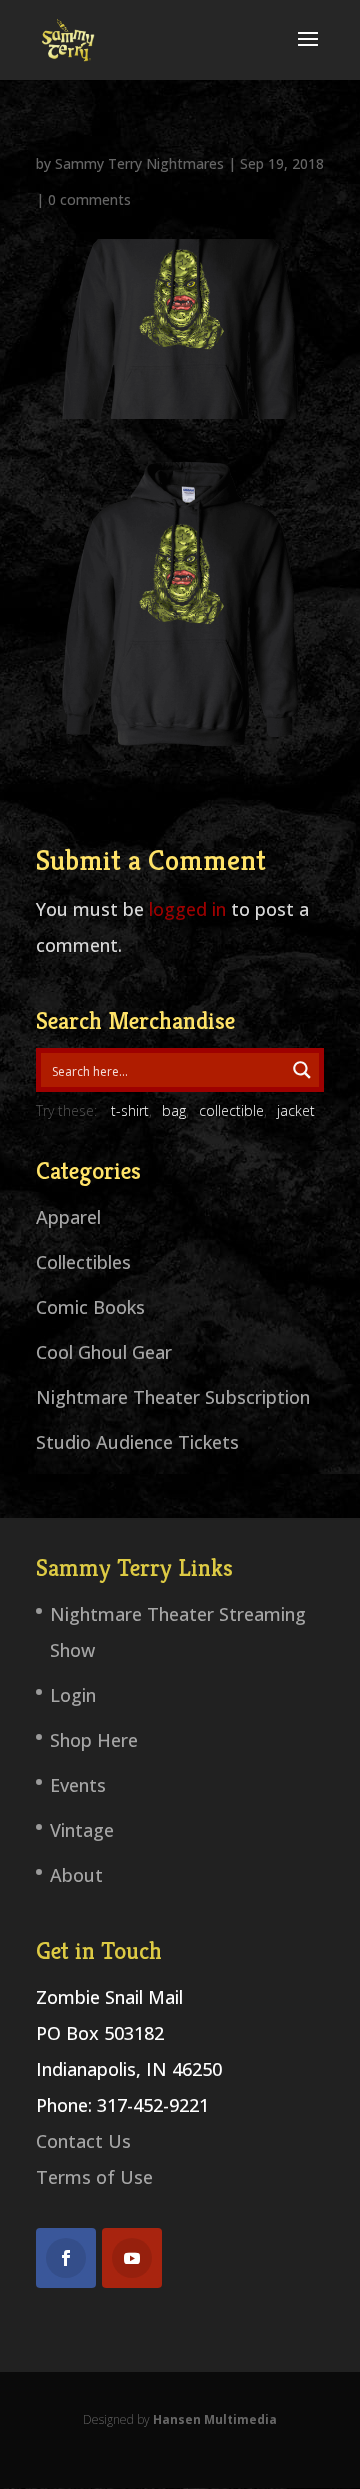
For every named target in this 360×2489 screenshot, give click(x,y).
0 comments (89, 199)
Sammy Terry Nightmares (139, 163)
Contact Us (83, 2141)
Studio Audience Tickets (137, 1442)
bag (174, 1110)
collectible (231, 1110)
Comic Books (90, 1307)
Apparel (68, 1217)
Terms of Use (94, 2177)
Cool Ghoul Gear (104, 1352)
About (76, 1875)
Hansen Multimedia (215, 2419)
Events (78, 1785)
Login (73, 1695)
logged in (187, 909)
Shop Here (94, 1740)
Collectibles (83, 1262)
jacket (296, 1110)
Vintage (82, 1830)
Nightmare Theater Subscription (173, 1397)
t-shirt (130, 1110)
